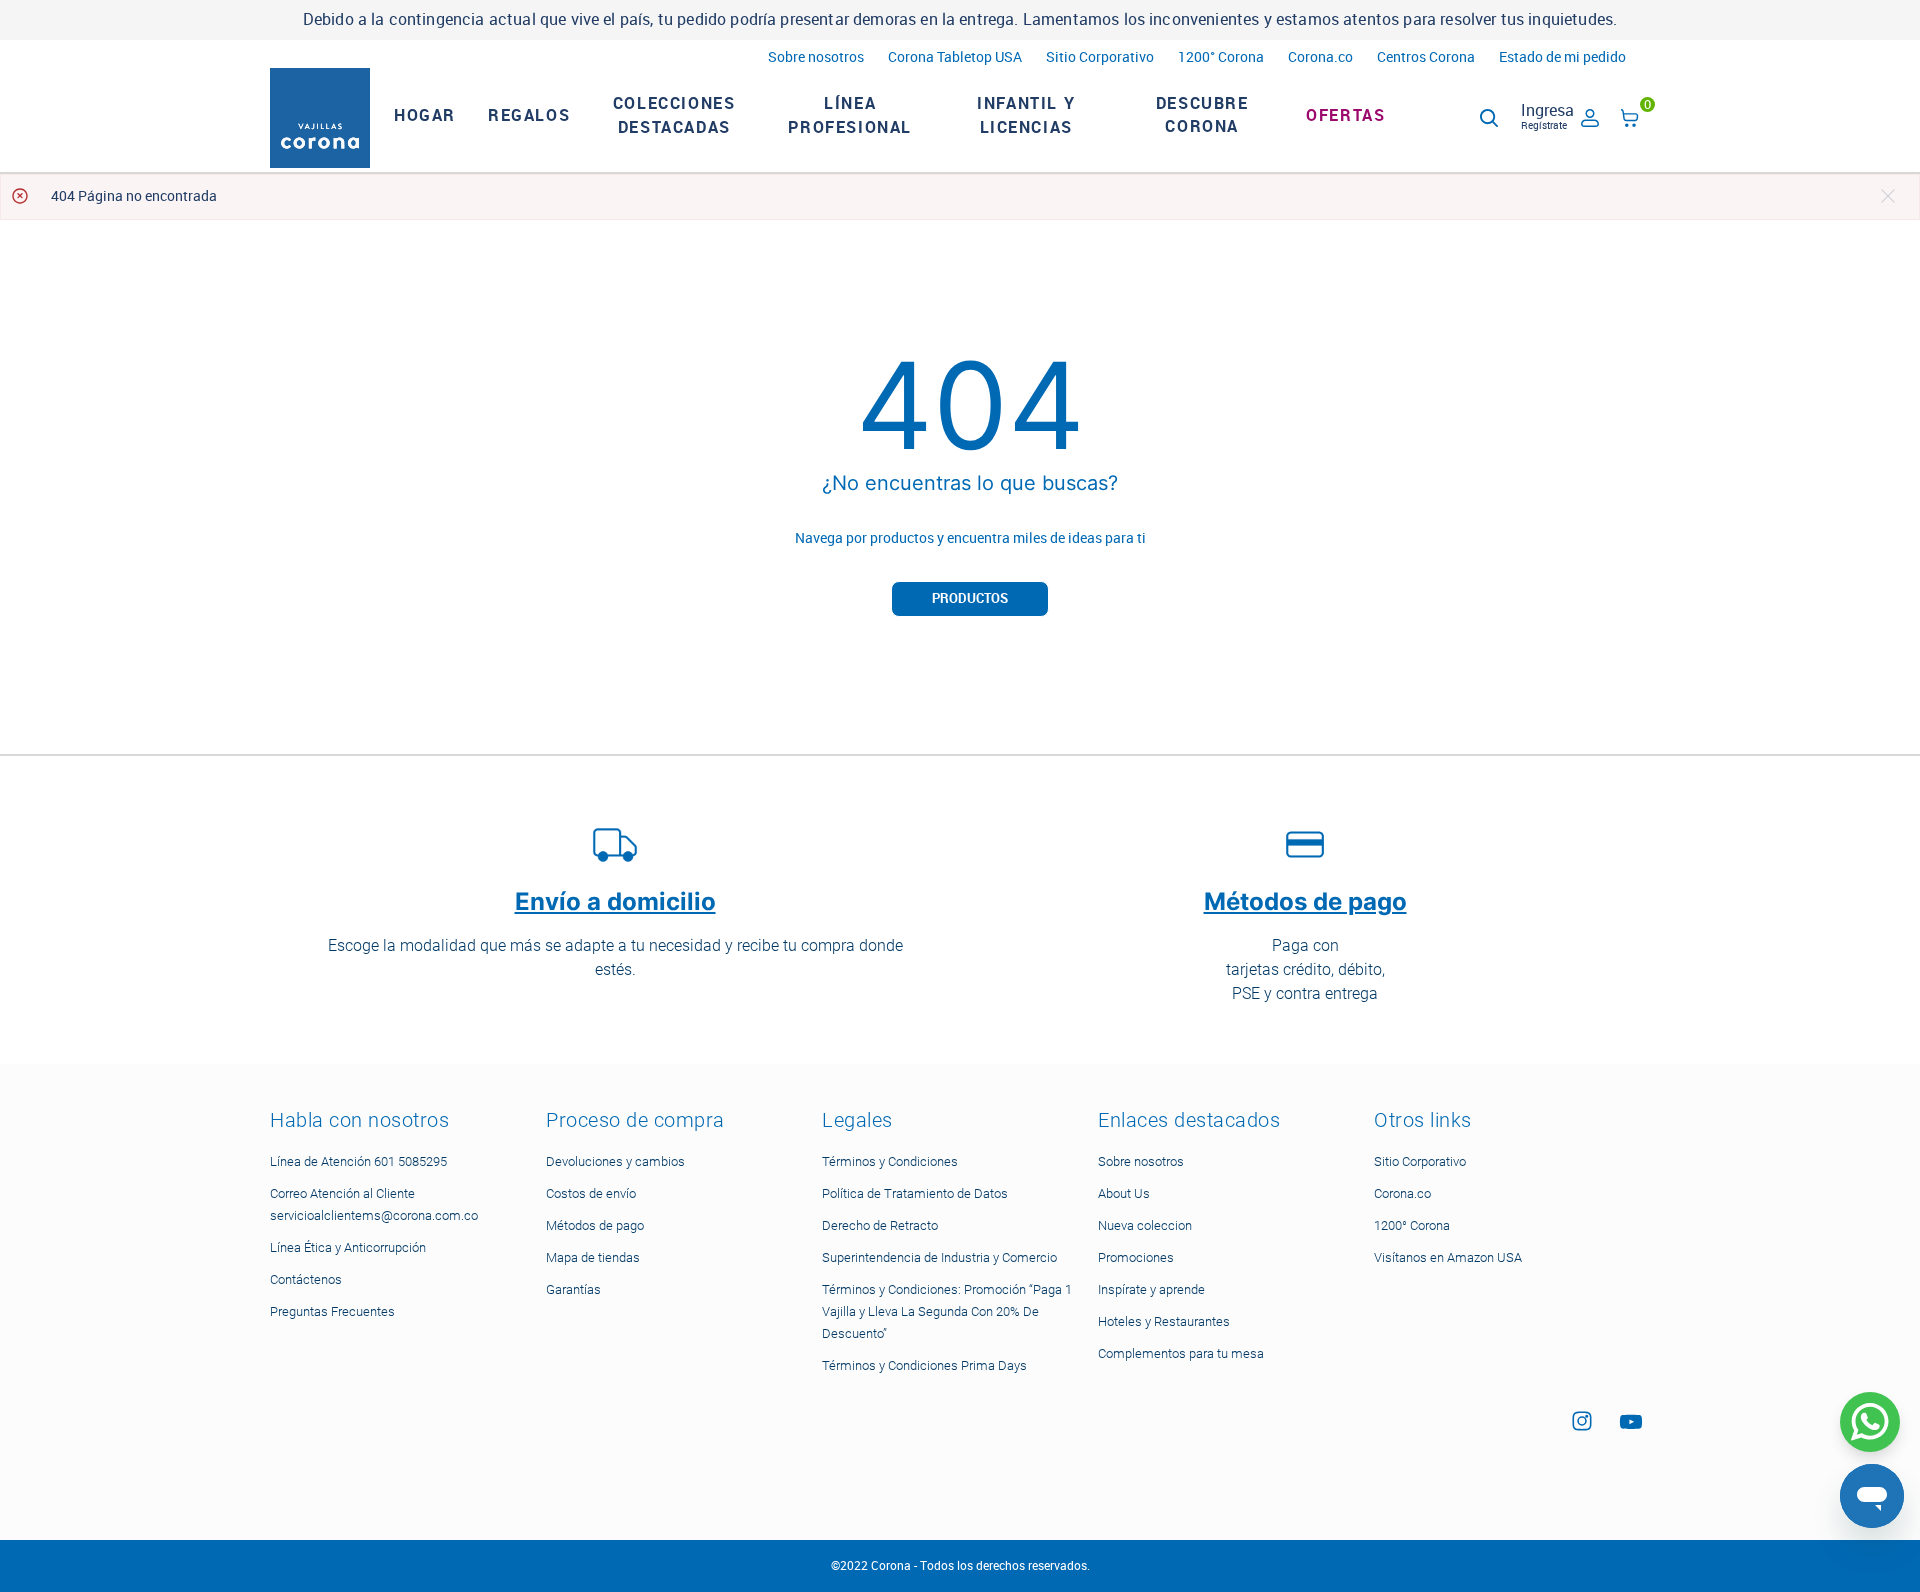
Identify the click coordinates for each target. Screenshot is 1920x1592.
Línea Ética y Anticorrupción (348, 1247)
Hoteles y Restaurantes (1164, 1321)
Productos (970, 598)
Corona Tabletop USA (955, 57)
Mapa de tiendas (593, 1257)
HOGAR (425, 115)
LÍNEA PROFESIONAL (850, 115)
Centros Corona (1426, 57)
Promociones (1136, 1257)
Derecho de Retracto (880, 1225)
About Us (1124, 1193)
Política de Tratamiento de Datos (915, 1193)
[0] (1630, 121)
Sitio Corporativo (1100, 57)
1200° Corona (1221, 57)
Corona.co (1320, 57)
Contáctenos (306, 1279)
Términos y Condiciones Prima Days (924, 1365)
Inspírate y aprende (1151, 1289)
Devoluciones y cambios (615, 1161)
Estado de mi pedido (1562, 57)
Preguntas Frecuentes (332, 1311)
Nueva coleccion (1145, 1225)
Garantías (573, 1289)
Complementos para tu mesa (1181, 1353)
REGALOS (529, 115)
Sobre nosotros (816, 57)
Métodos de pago (595, 1225)
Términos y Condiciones (890, 1161)
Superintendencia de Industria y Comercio (939, 1257)
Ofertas (1345, 115)
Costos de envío (591, 1193)
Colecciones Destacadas (674, 115)
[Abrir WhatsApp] (1870, 1422)
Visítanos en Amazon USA (1448, 1257)
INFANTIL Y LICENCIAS (1026, 115)
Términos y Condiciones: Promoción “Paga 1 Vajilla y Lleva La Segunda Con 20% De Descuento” (947, 1311)
